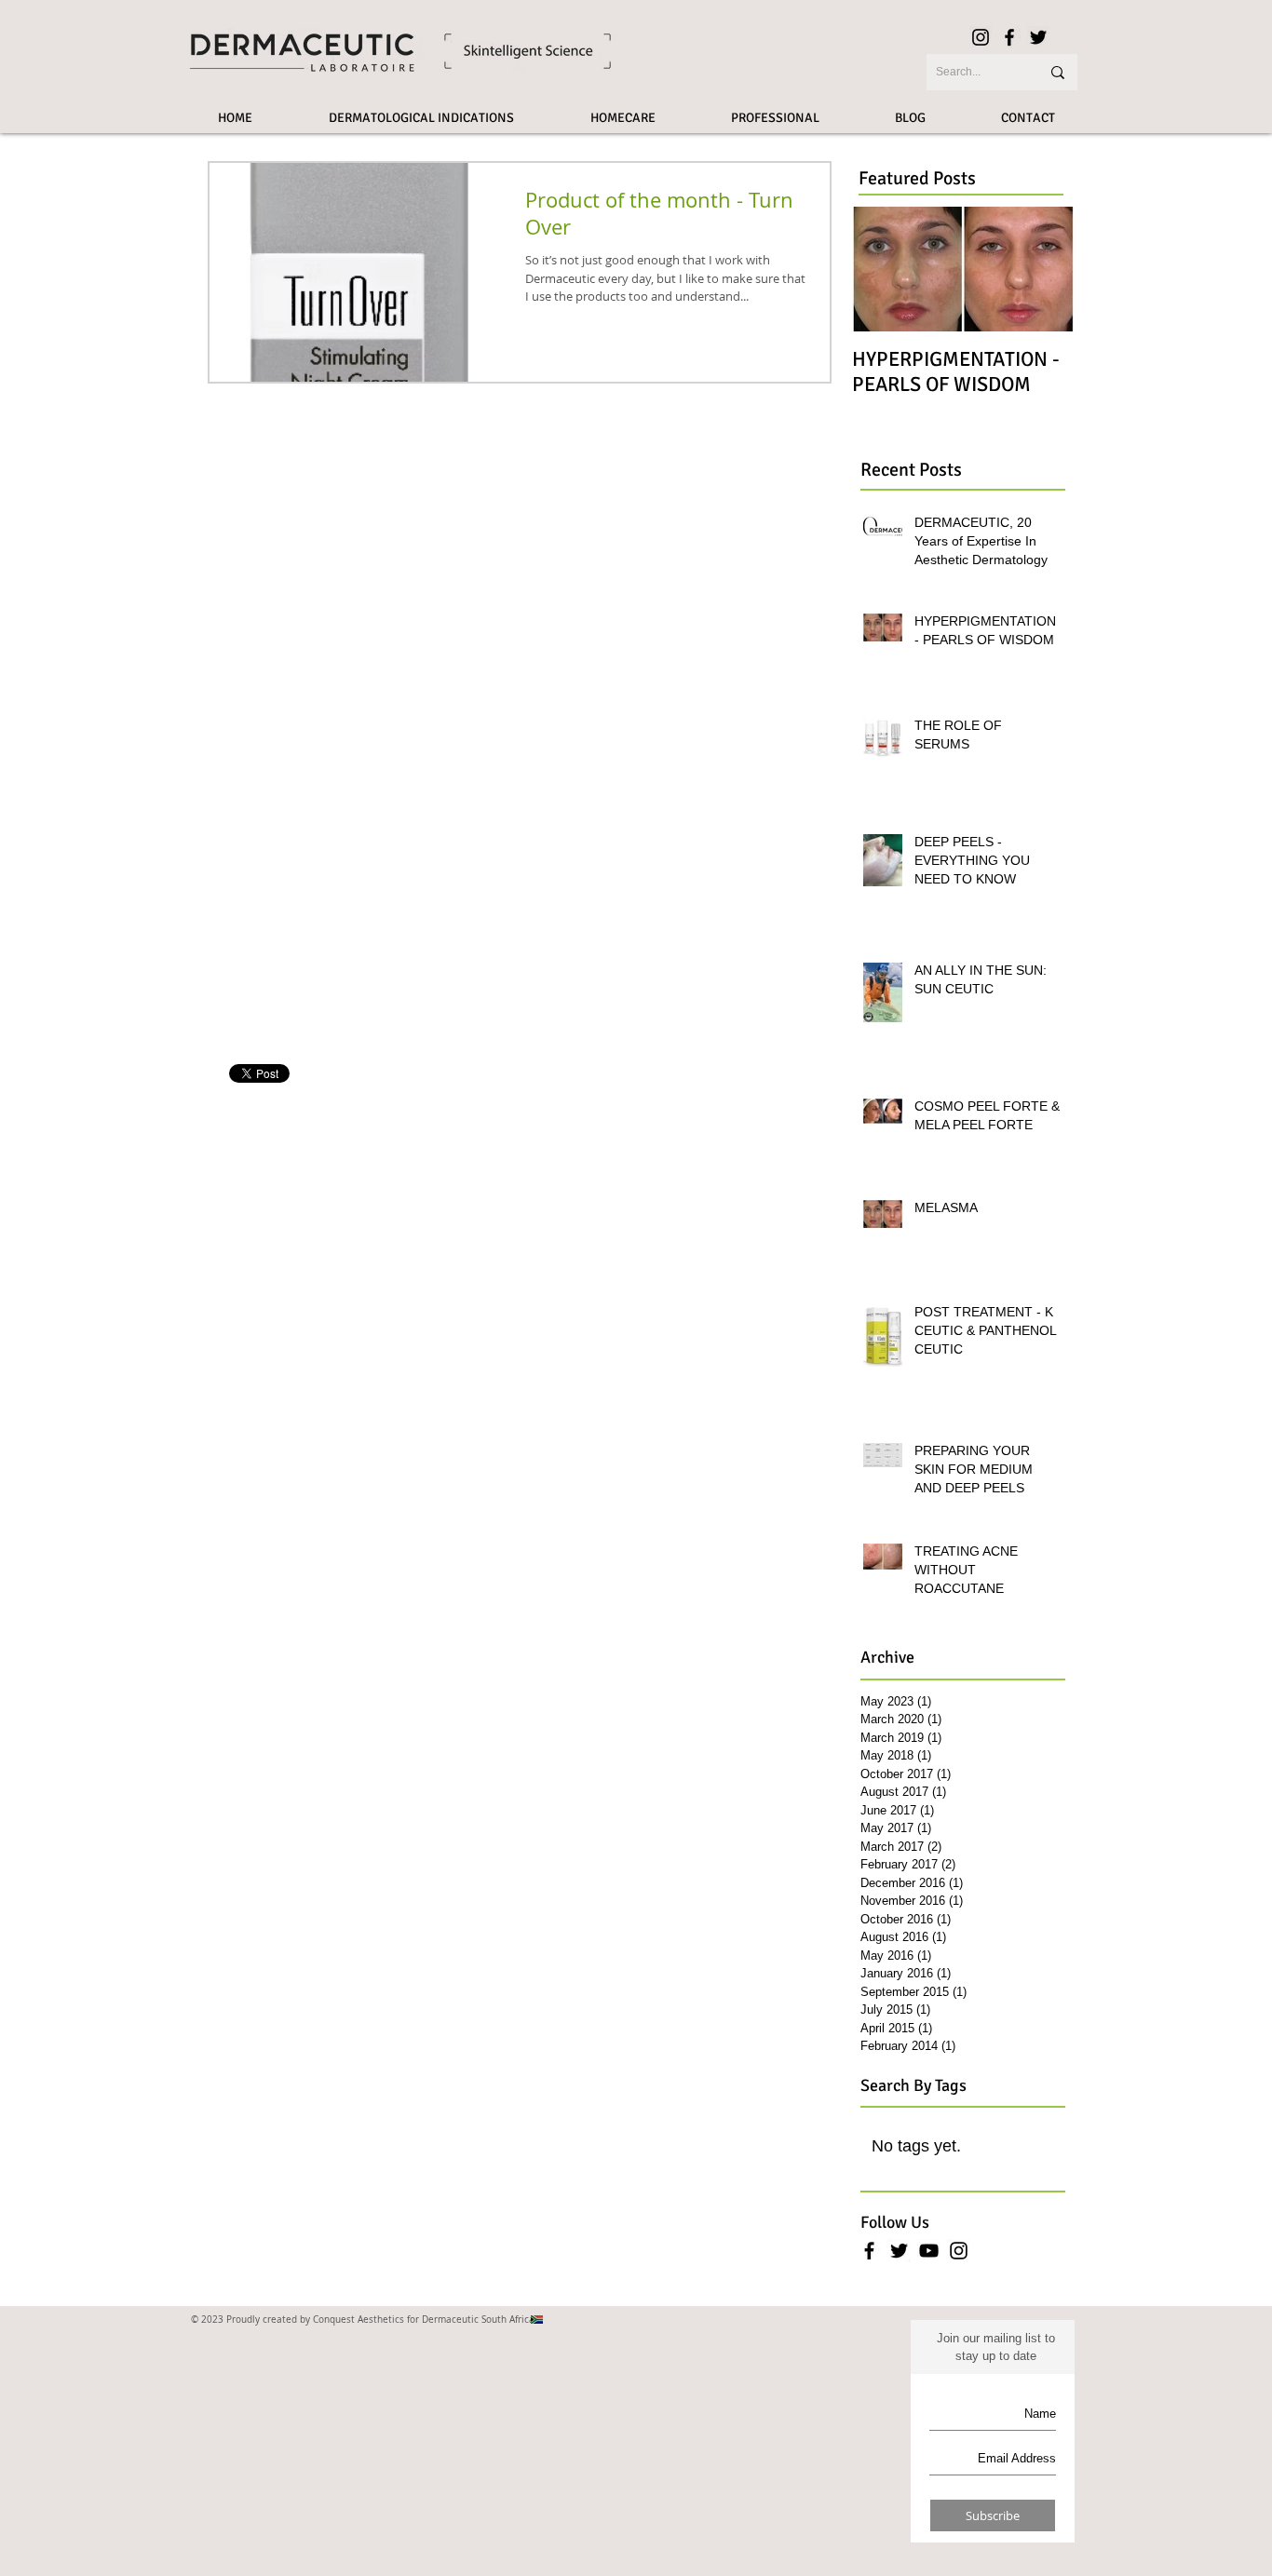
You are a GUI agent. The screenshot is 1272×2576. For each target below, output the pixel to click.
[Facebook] (1009, 37)
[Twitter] (1038, 37)
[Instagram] (981, 37)
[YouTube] (929, 2251)
